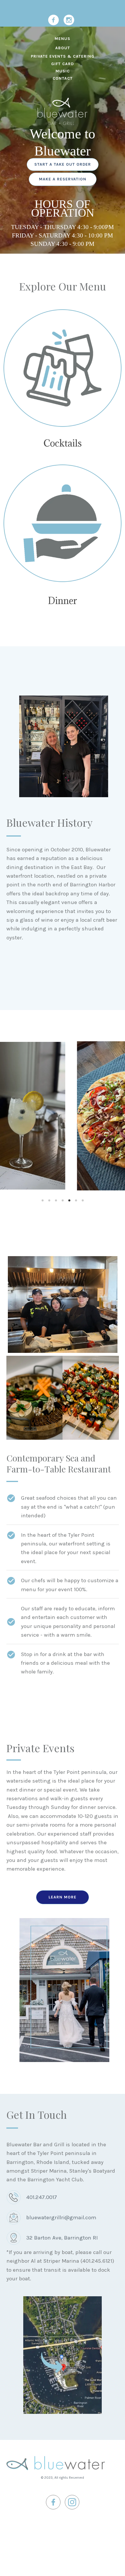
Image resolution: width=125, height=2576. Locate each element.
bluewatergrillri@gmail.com (61, 2218)
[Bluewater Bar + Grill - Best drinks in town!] (63, 368)
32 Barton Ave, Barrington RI (62, 2238)
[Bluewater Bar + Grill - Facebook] (53, 20)
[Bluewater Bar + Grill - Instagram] (69, 20)
